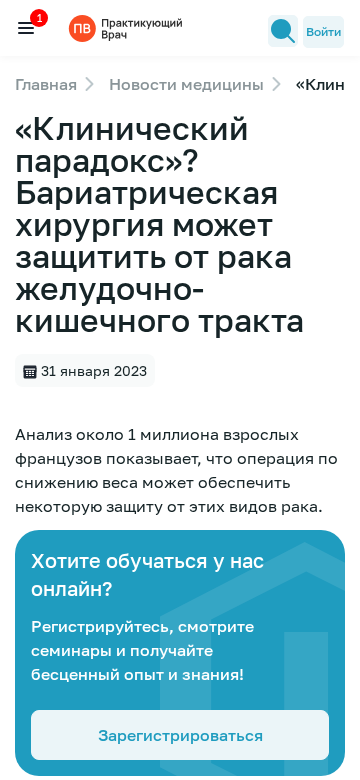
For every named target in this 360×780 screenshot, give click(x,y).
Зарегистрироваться (180, 735)
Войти (323, 31)
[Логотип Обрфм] (128, 27)
